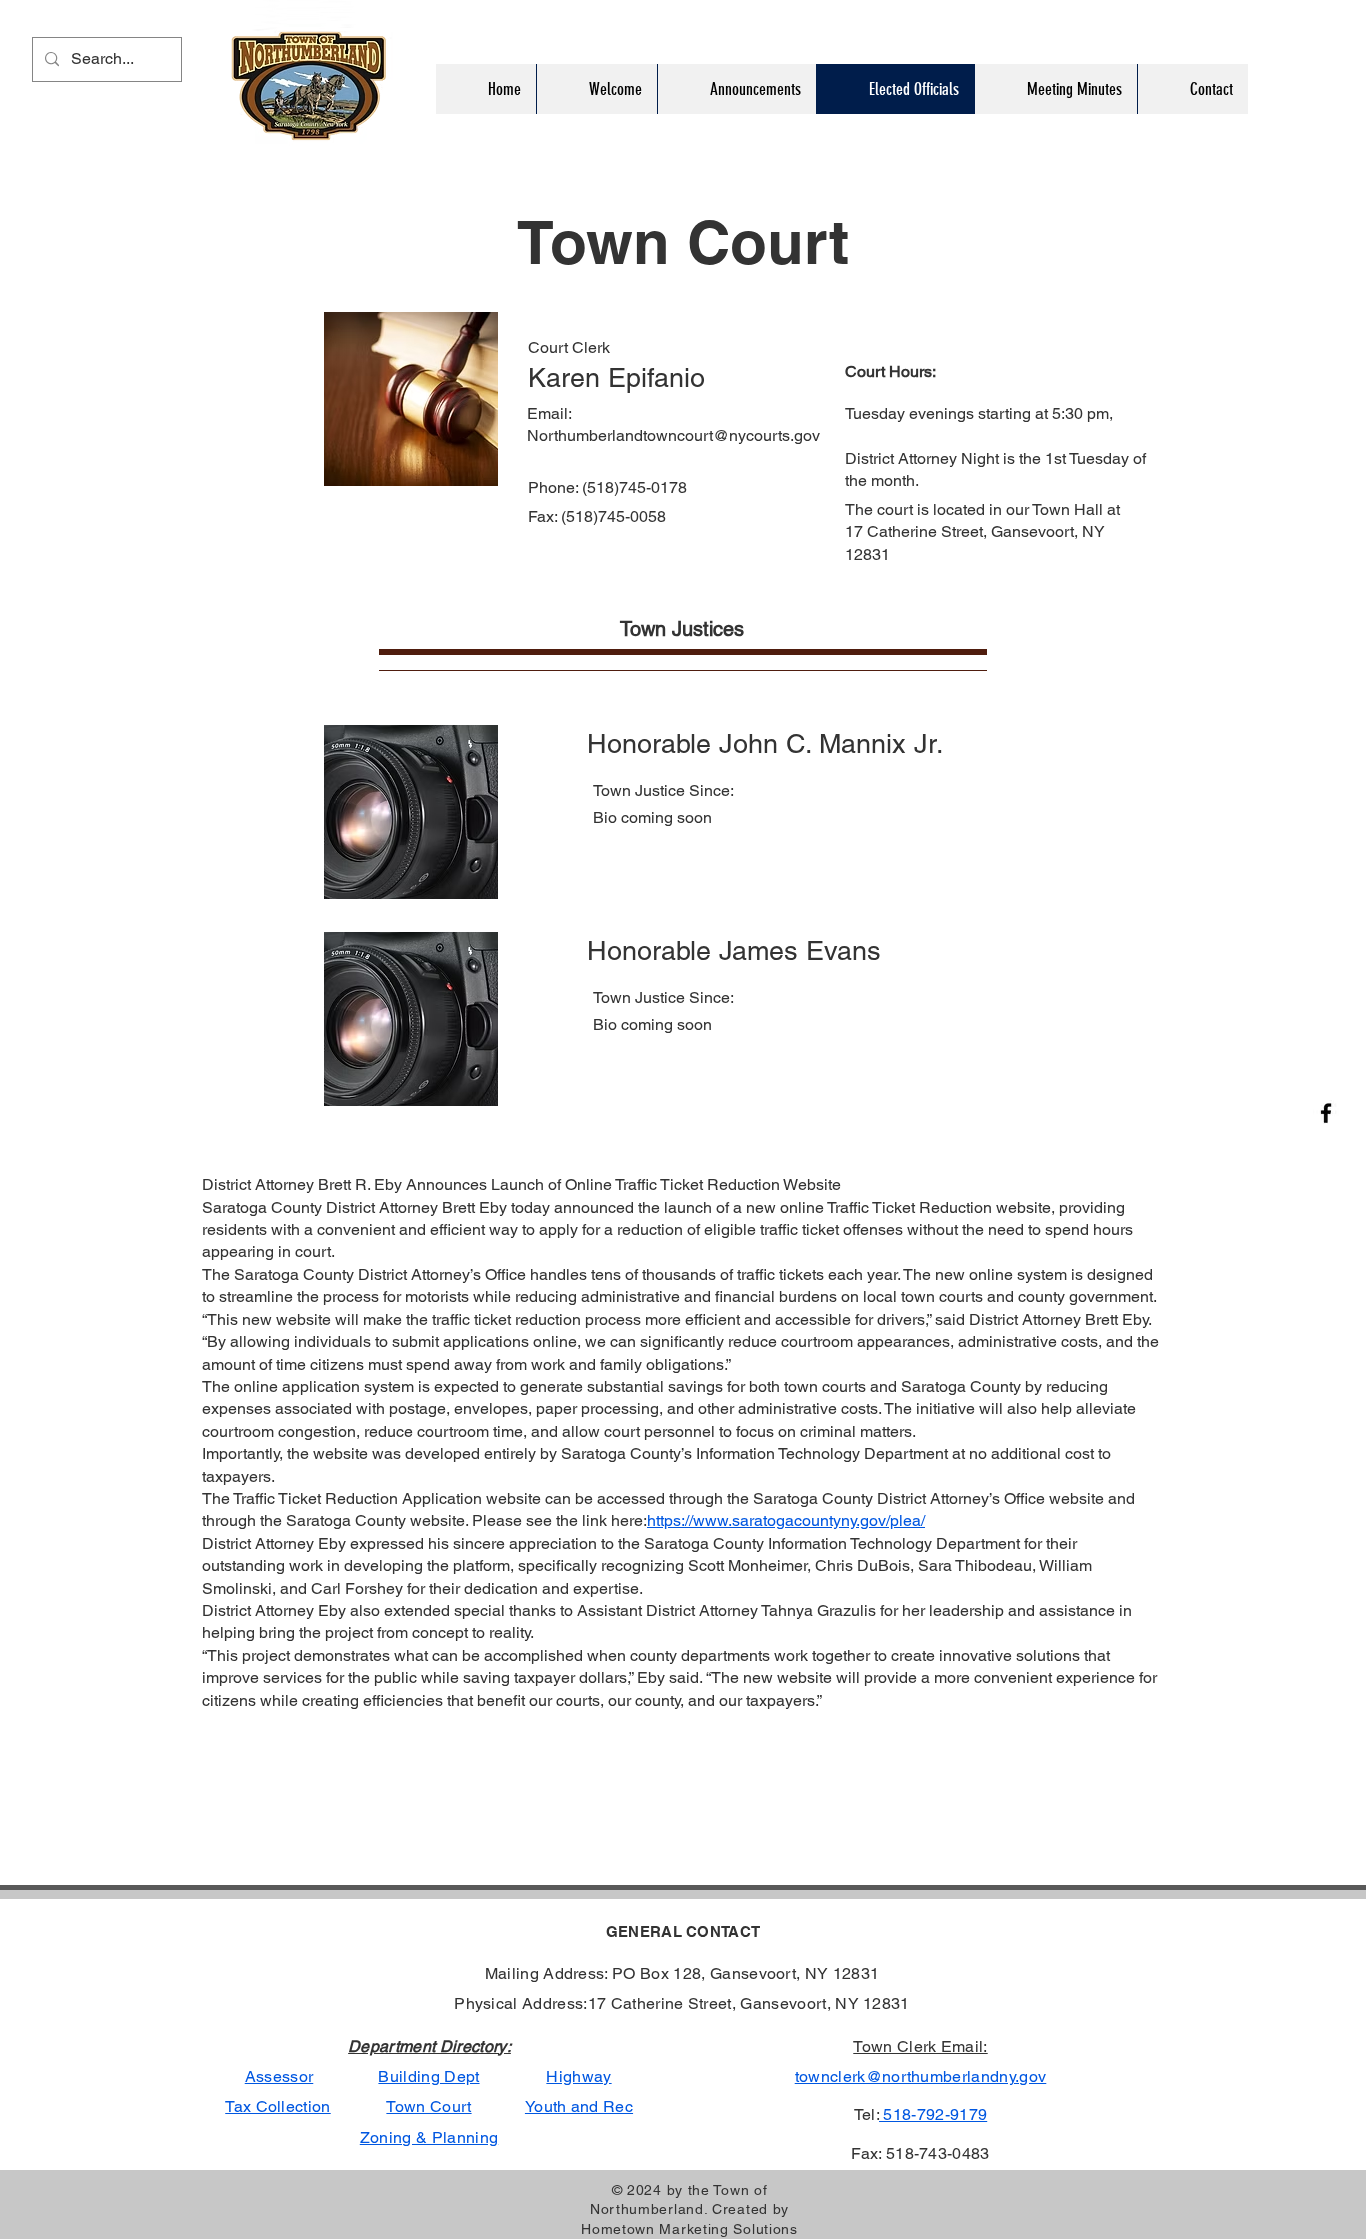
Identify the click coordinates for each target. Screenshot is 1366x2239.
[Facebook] (1326, 1113)
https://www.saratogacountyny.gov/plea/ (786, 1520)
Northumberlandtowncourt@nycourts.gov (673, 435)
